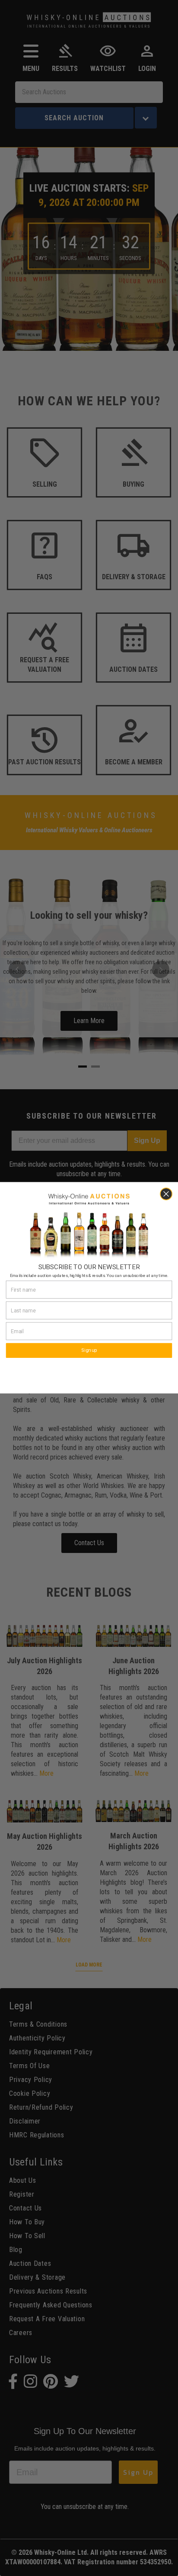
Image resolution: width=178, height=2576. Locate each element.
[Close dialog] (166, 1194)
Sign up (89, 1351)
